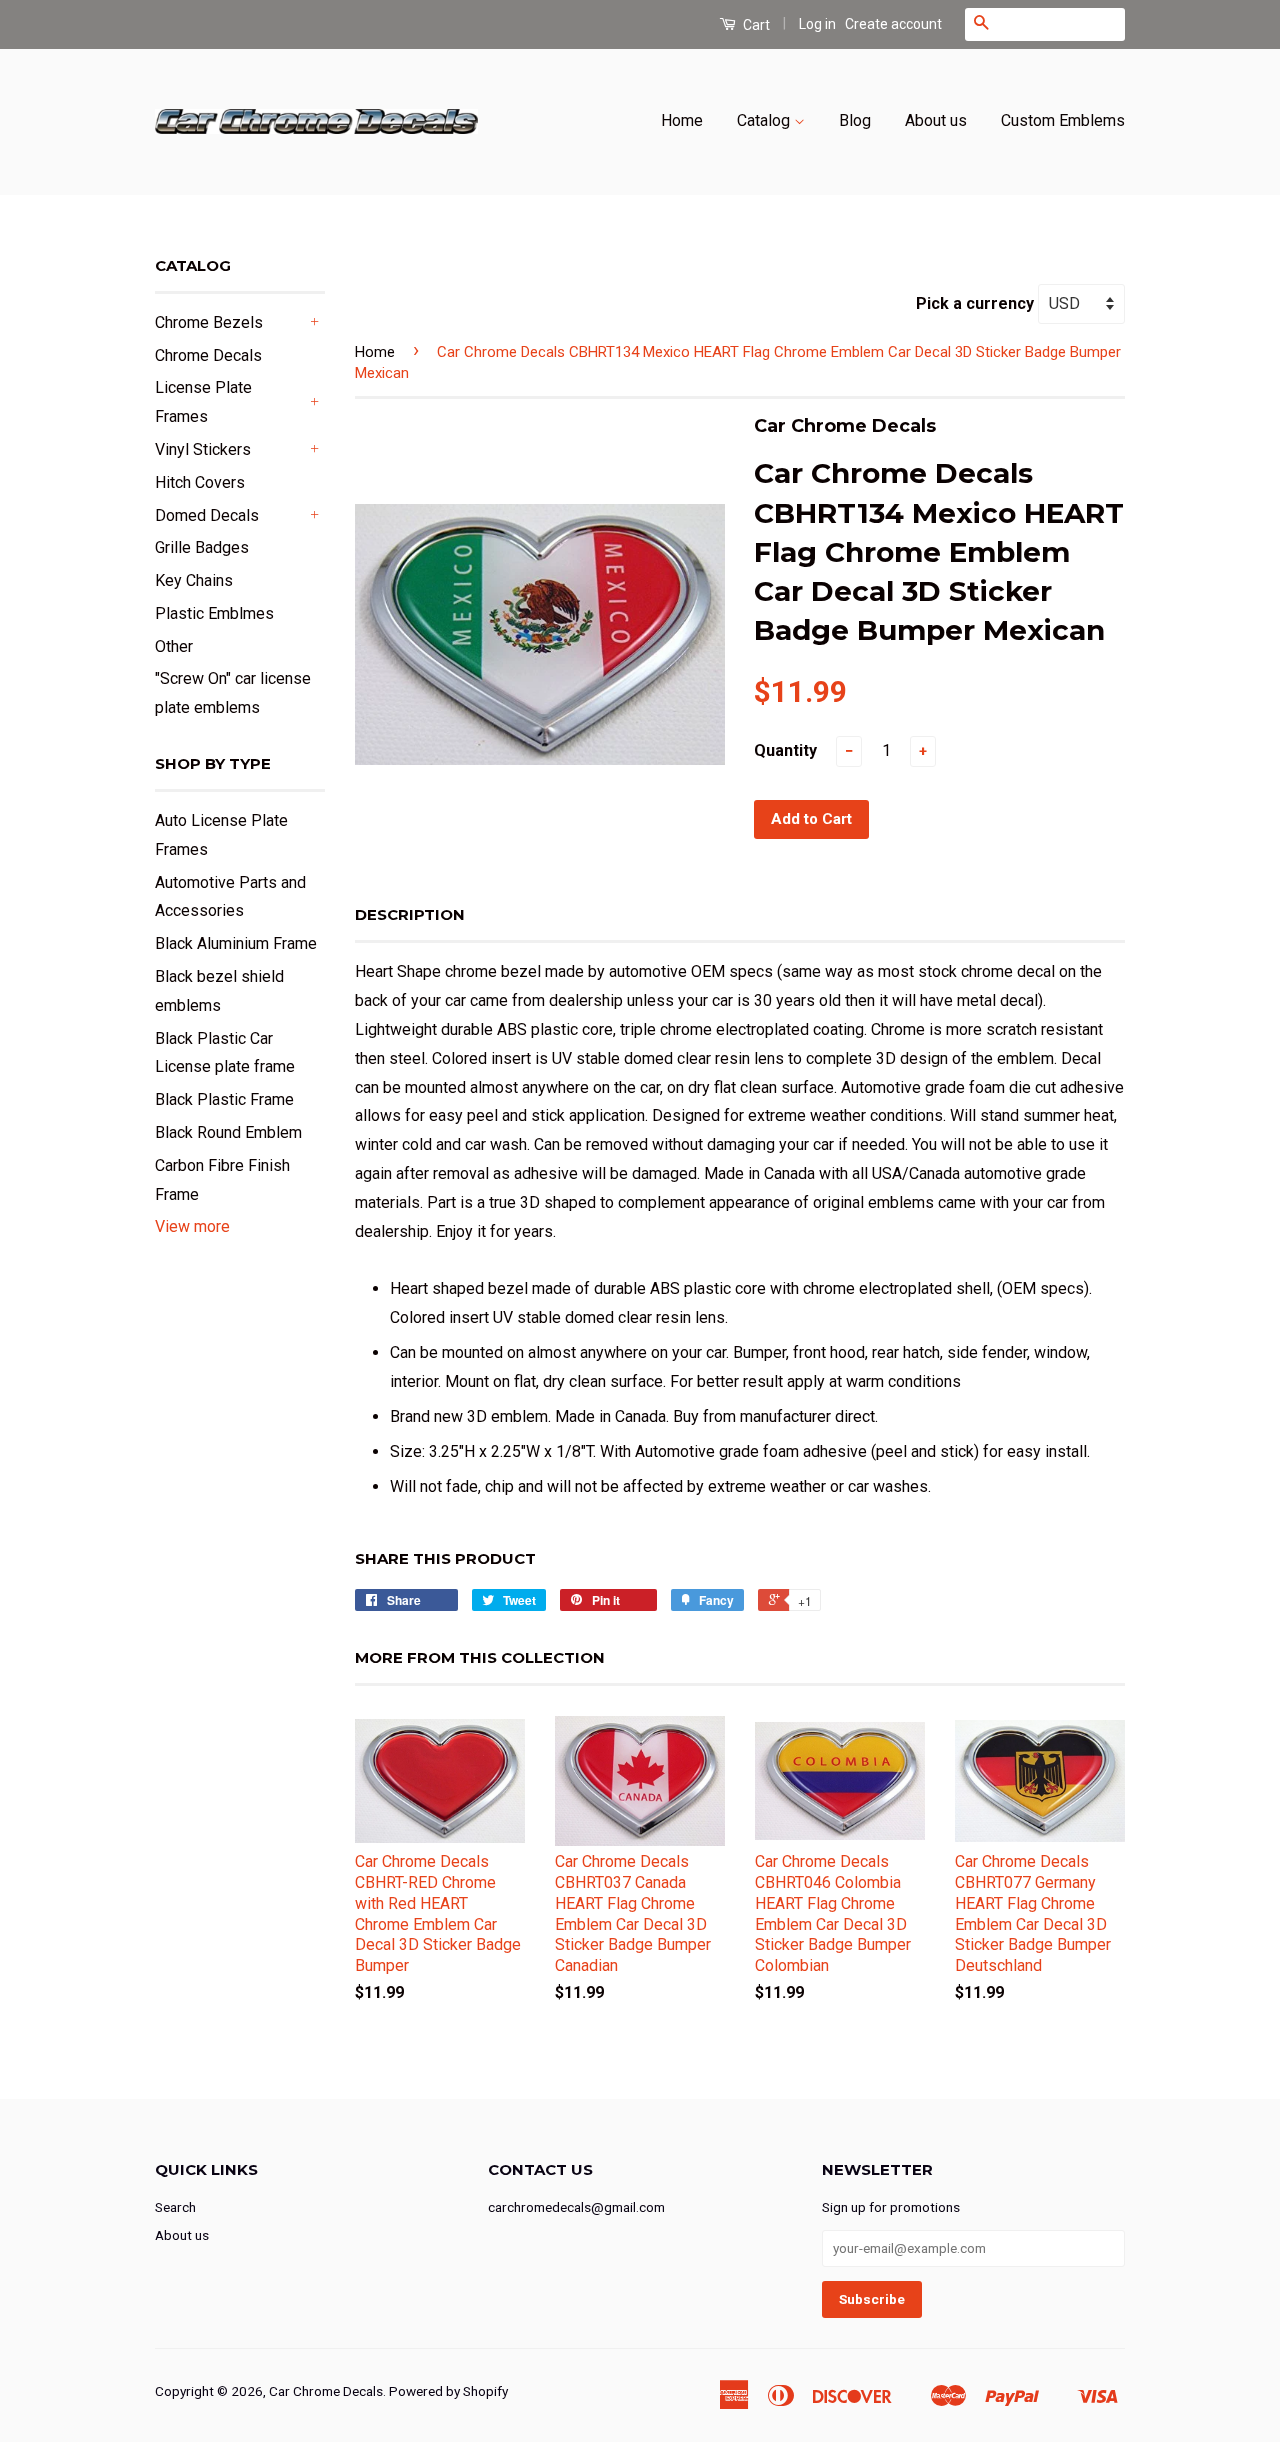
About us (936, 120)
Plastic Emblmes (214, 613)
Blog (855, 120)
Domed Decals (207, 515)
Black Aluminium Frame (236, 943)
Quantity (785, 750)
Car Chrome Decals (326, 2391)
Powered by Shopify (448, 2391)
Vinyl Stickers (203, 449)
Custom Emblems (1063, 120)
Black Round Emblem (228, 1132)
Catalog (765, 120)
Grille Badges (202, 547)
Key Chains (194, 580)
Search (175, 2207)
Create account (893, 24)
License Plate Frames (203, 402)
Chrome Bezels (209, 322)
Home (682, 120)
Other (174, 646)
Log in (817, 24)
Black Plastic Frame (224, 1099)
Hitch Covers (200, 482)
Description (410, 914)
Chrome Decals (208, 355)
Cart (755, 25)
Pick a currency (977, 303)
